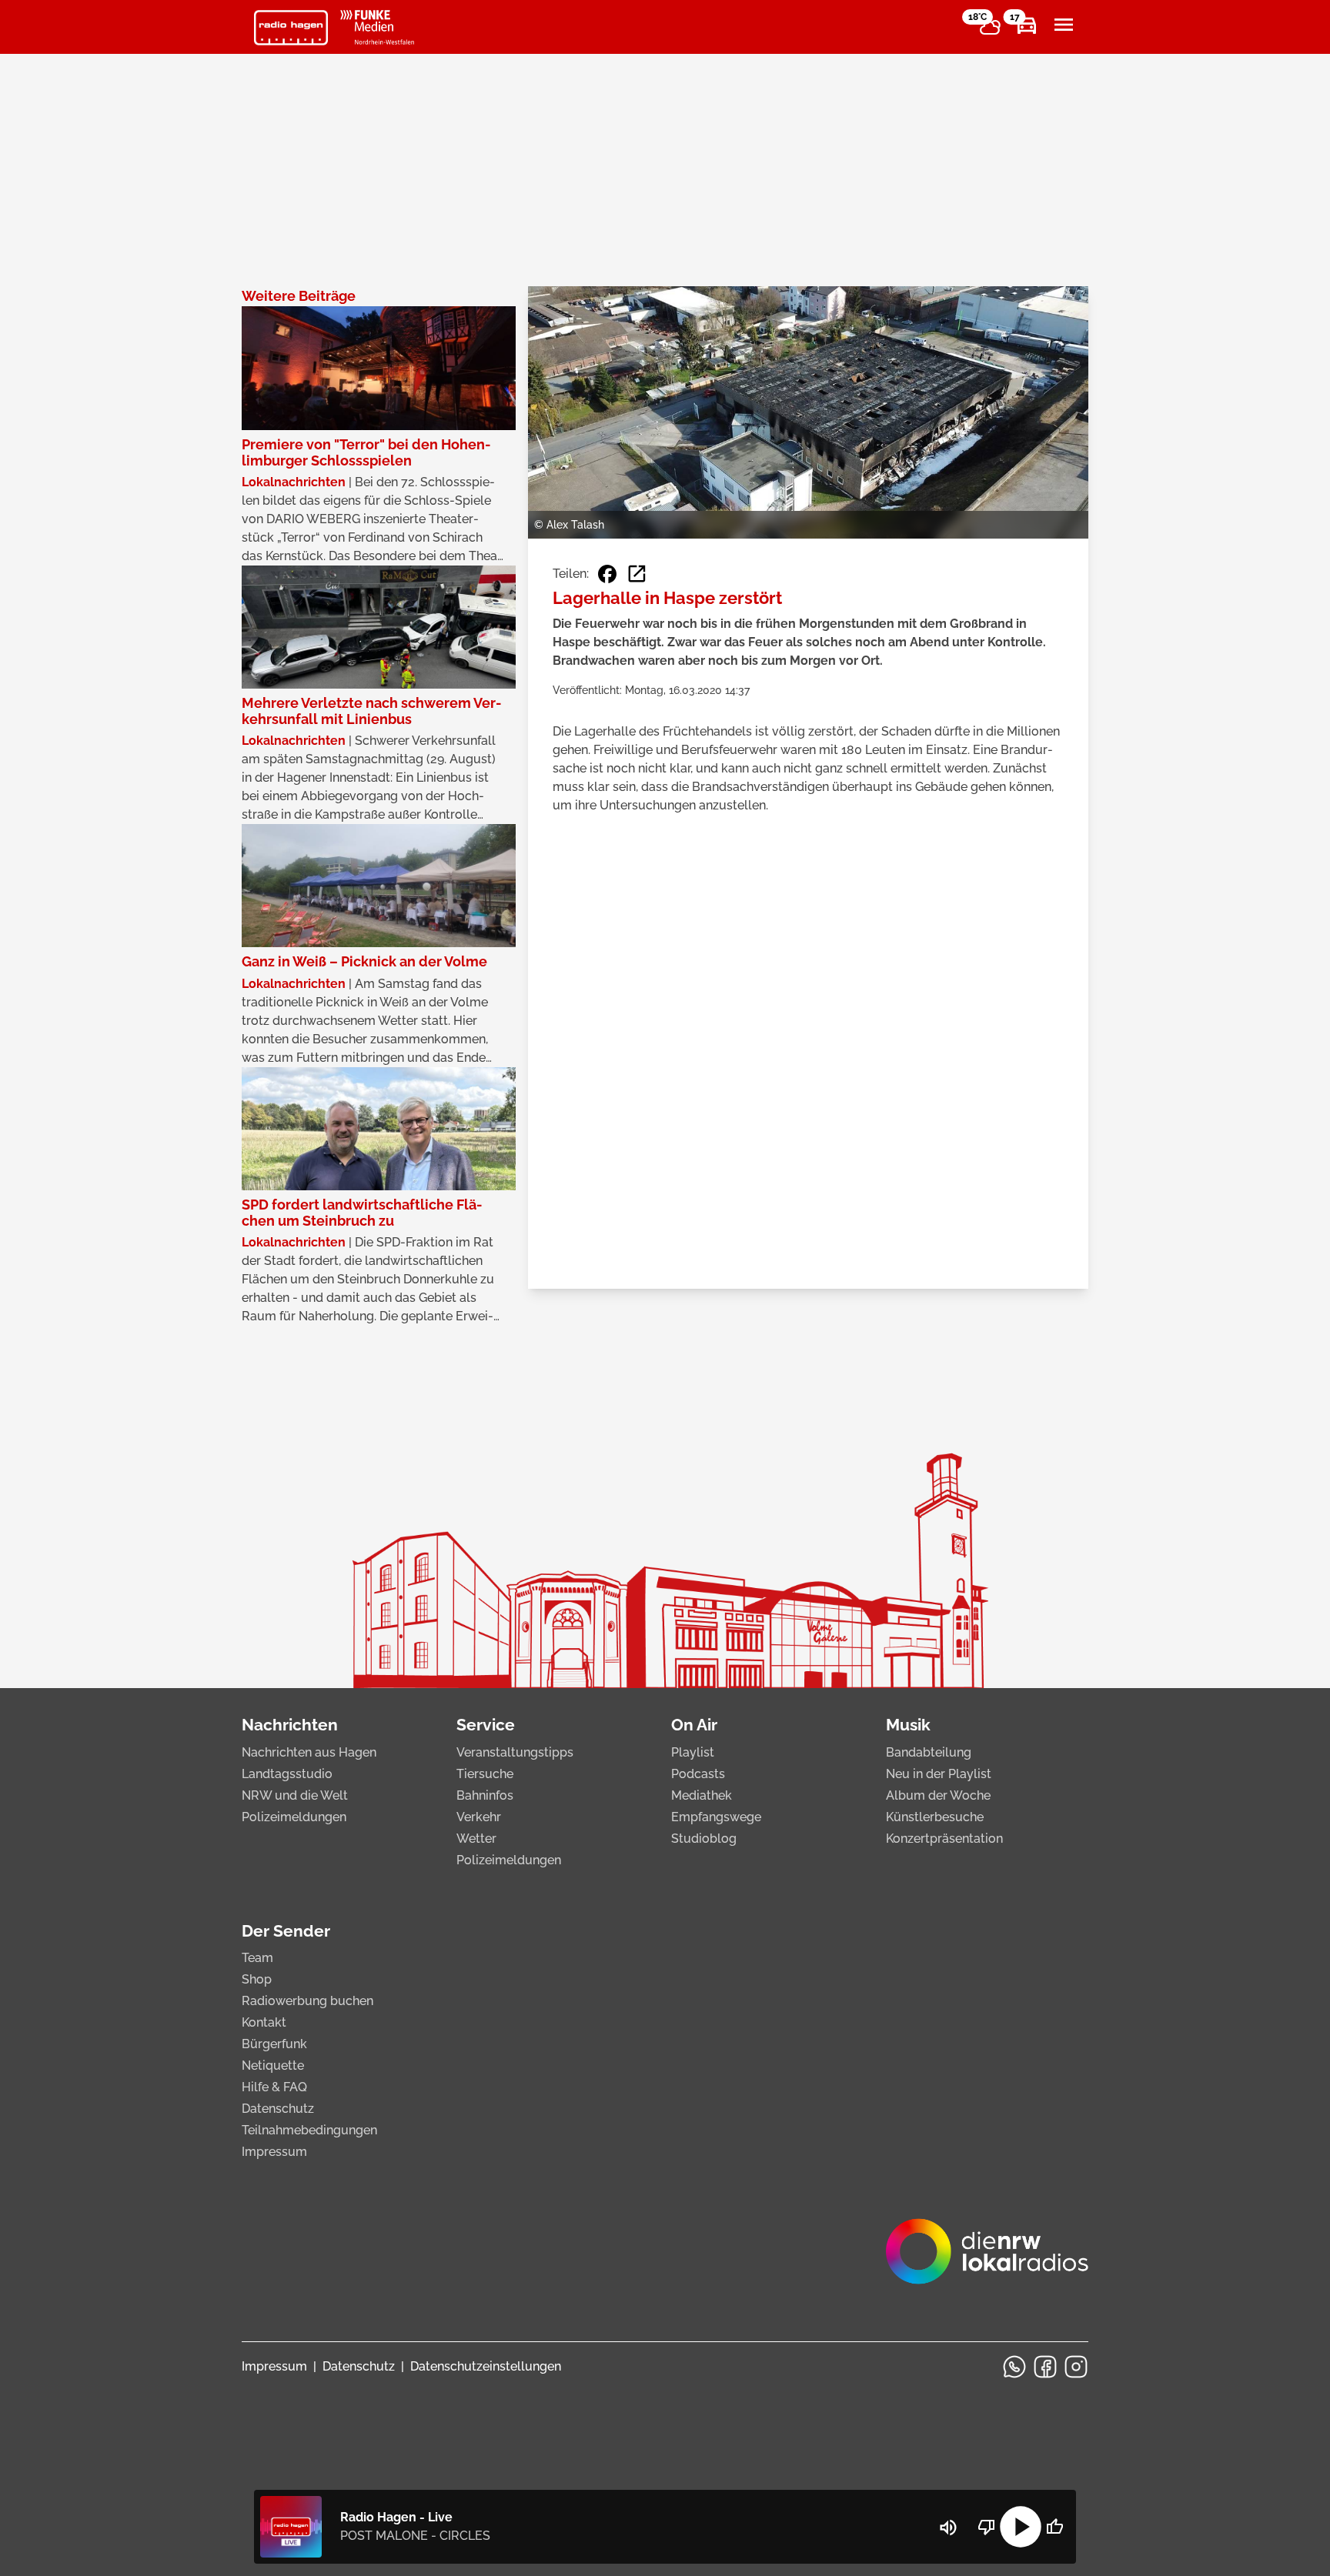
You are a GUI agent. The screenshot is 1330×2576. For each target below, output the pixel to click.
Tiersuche (485, 1774)
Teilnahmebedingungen (309, 2130)
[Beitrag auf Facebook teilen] (607, 574)
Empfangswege (716, 1817)
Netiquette (273, 2065)
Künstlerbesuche (935, 1817)
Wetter (476, 1839)
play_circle (1021, 2527)
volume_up (948, 2528)
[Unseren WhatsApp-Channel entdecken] (1014, 2367)
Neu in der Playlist (939, 1774)
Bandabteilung (929, 1752)
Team (257, 1958)
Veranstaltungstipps (515, 1752)
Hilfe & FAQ (274, 2087)
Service (486, 1725)
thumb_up (1054, 2527)
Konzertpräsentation (944, 1839)
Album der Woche (938, 1795)
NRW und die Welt (295, 1795)
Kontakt (264, 2022)
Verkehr (479, 1817)
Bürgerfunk (274, 2044)
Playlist (693, 1752)
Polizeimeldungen (294, 1817)
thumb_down (987, 2527)
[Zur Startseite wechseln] (291, 28)
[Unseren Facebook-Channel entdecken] (1045, 2367)
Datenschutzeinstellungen (486, 2366)
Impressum (274, 2152)
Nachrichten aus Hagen (309, 1752)
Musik (908, 1725)
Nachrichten (290, 1725)
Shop (257, 1979)
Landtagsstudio (287, 1774)
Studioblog (704, 1839)
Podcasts (698, 1774)
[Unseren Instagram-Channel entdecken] (1076, 2367)
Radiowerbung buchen (307, 2001)
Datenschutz (278, 2109)
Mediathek (702, 1795)
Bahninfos (485, 1795)
